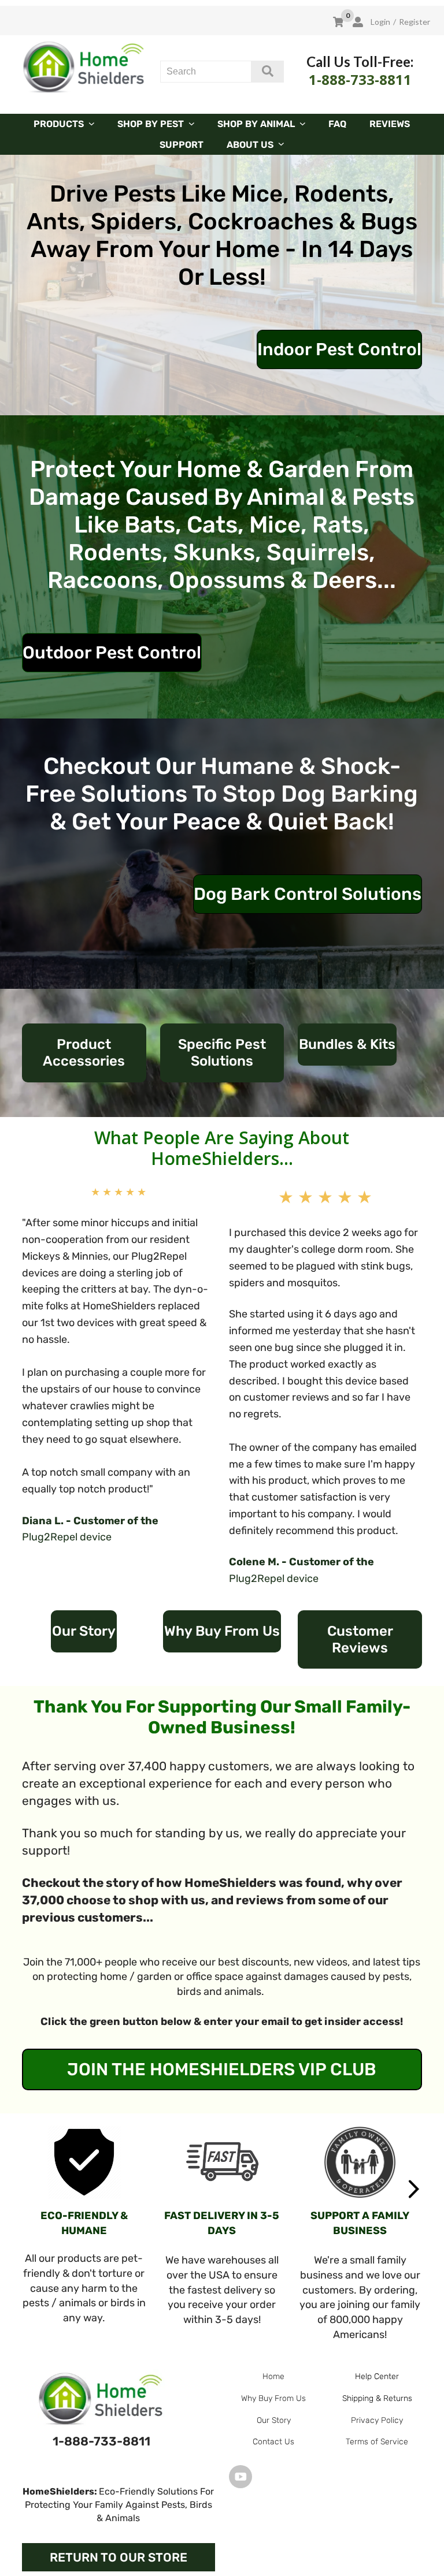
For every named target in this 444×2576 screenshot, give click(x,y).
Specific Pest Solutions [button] (222, 1053)
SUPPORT (182, 145)
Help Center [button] (377, 2376)
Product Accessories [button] (84, 1053)
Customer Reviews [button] (360, 1639)
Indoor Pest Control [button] (339, 349)
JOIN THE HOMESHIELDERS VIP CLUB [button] (222, 2069)
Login (380, 22)
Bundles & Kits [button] (347, 1044)
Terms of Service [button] (377, 2442)
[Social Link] (240, 2476)
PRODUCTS (59, 124)
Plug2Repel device (67, 1537)
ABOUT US (250, 145)
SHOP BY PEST (151, 124)
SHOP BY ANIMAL (256, 124)
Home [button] (273, 2376)
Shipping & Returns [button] (377, 2398)
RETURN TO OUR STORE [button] (119, 2557)
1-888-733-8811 (360, 79)
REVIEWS (390, 124)
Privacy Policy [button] (377, 2420)
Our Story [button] (84, 1631)
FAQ (337, 124)
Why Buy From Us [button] (222, 1631)
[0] (338, 22)
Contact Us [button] (273, 2442)
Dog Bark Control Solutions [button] (308, 894)
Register (415, 22)
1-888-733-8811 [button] (101, 2441)
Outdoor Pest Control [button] (112, 653)
